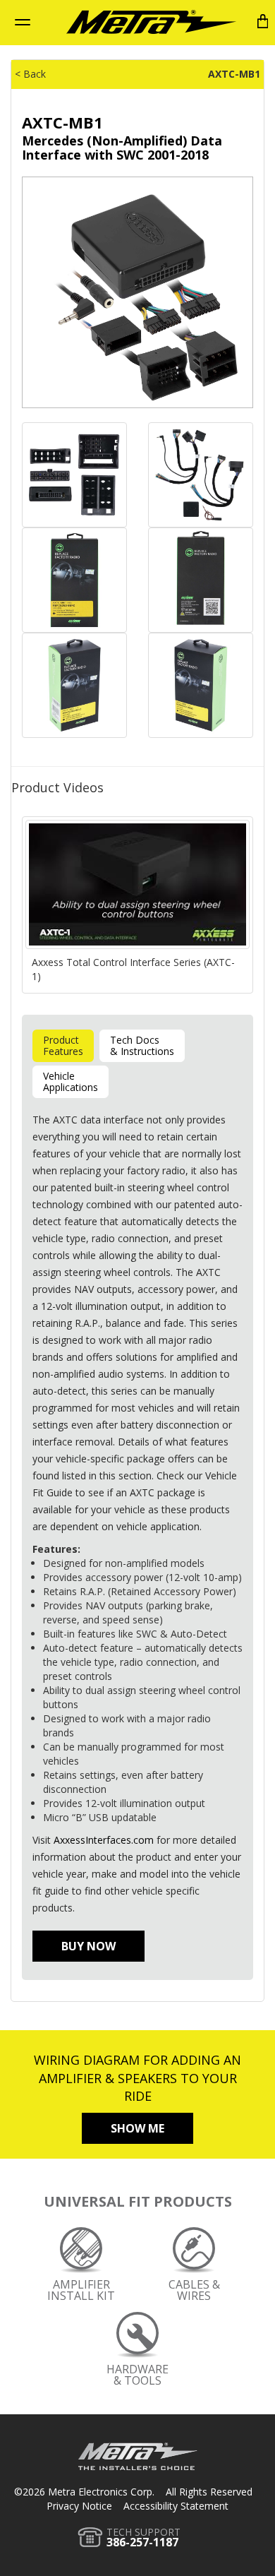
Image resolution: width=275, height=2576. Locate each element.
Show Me (137, 2128)
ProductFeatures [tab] (63, 1045)
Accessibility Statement (176, 2506)
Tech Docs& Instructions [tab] (142, 1045)
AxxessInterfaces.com (104, 1840)
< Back (30, 74)
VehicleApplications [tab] (71, 1081)
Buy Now (88, 1946)
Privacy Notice (79, 2506)
